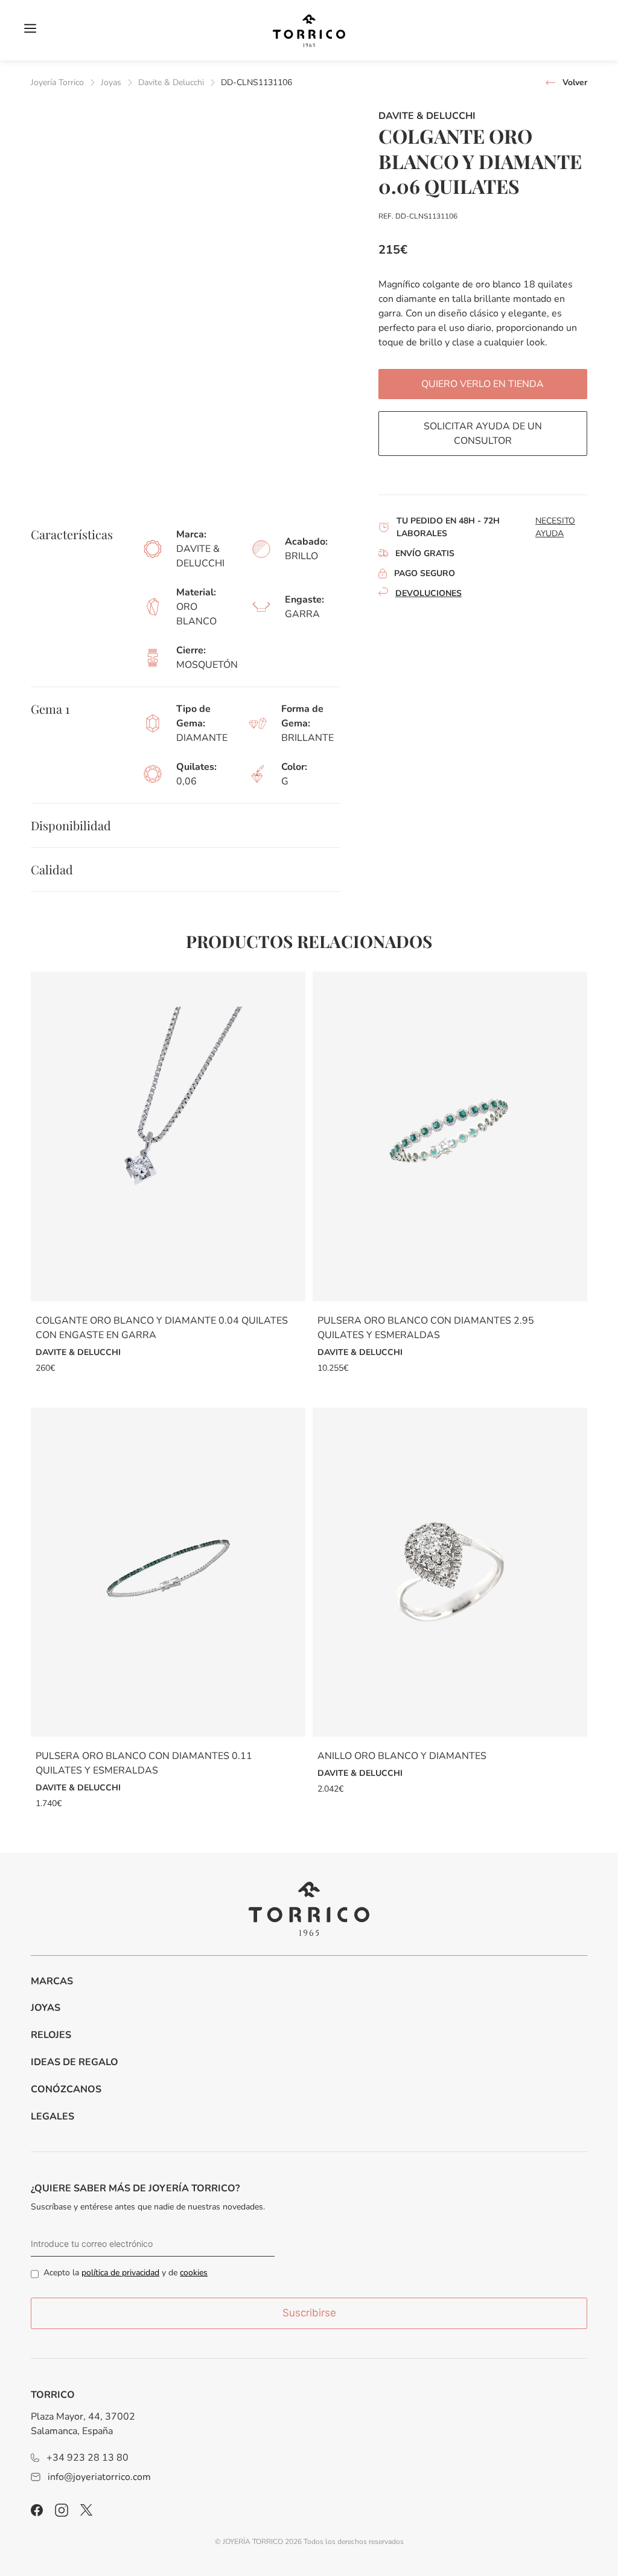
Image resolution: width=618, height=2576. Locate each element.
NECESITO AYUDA (555, 527)
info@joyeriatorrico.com (99, 2477)
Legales (53, 2116)
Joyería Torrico (57, 82)
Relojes (51, 2035)
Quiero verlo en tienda (483, 384)
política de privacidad (120, 2273)
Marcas (52, 1981)
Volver (575, 82)
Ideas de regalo (75, 2062)
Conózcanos (66, 2089)
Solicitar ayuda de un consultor (483, 434)
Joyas (111, 82)
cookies (194, 2273)
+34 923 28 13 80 (88, 2458)
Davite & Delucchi (171, 82)
